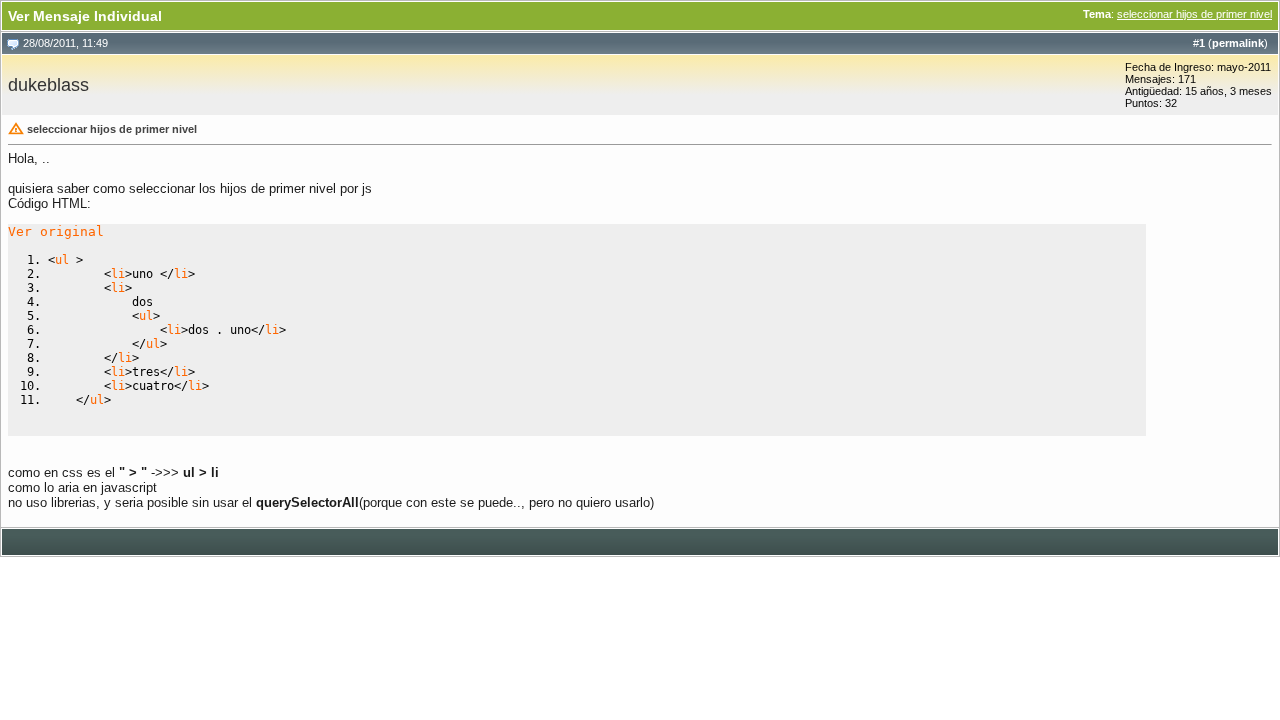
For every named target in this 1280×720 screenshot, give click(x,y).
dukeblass (48, 85)
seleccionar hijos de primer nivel (1194, 14)
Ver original (56, 231)
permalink (1238, 43)
